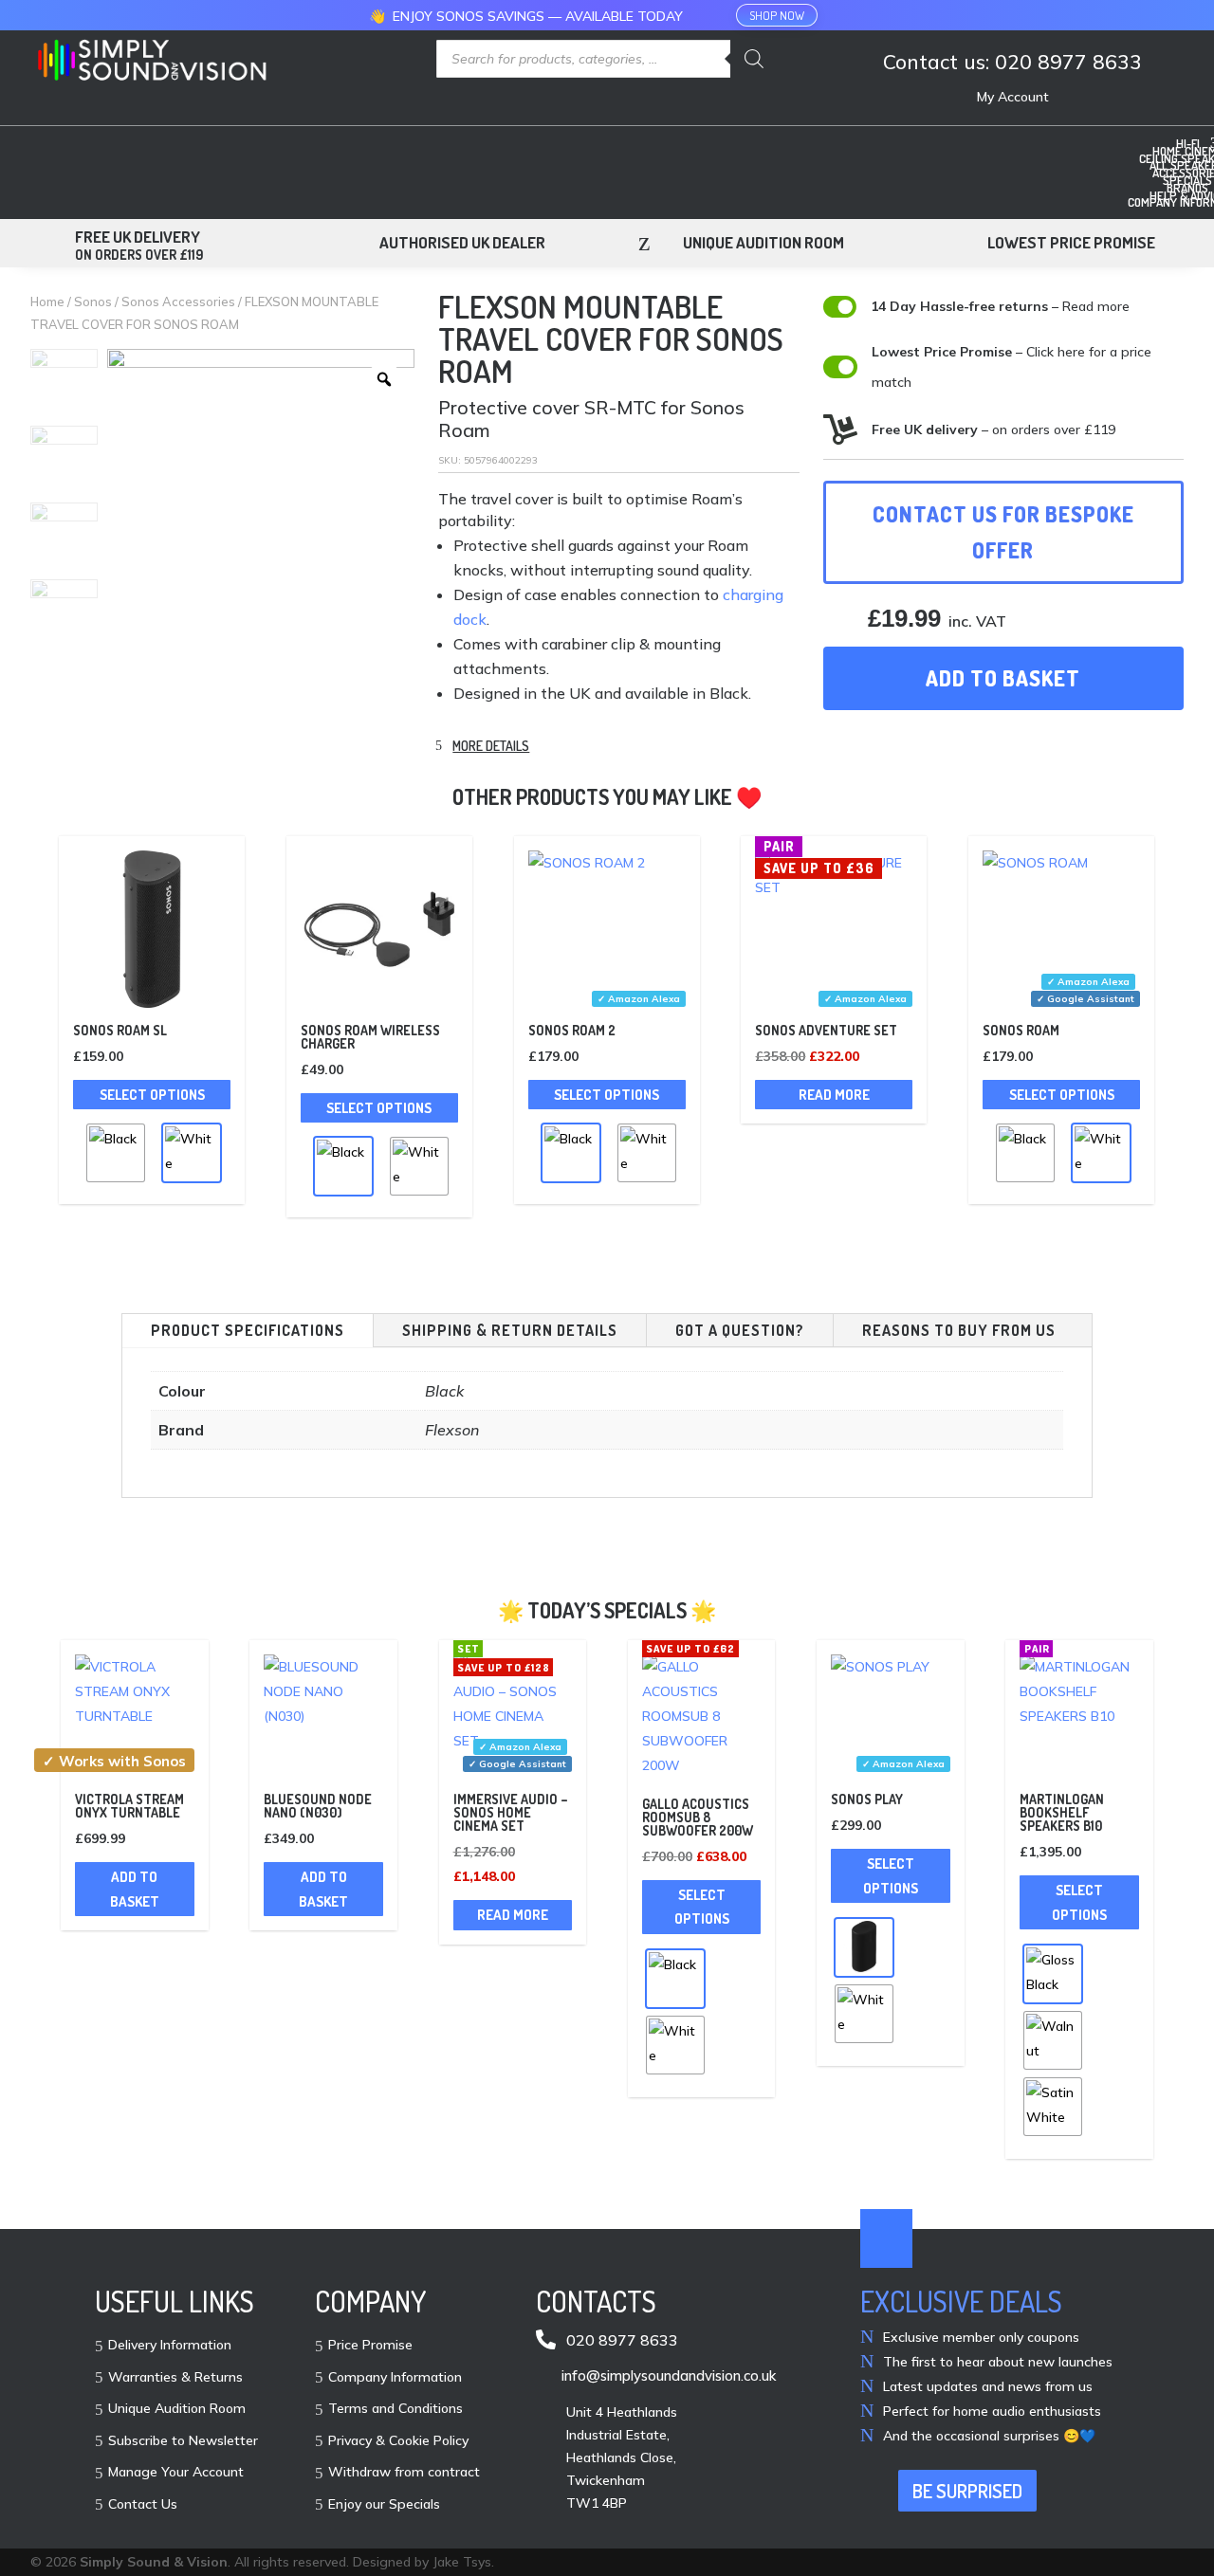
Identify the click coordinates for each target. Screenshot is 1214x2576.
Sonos (93, 301)
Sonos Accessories (178, 301)
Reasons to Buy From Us (959, 1330)
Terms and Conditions (395, 2409)
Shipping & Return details (510, 1330)
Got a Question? (740, 1330)
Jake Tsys (462, 2562)
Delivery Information (170, 2346)
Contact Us (143, 2505)
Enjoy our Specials (384, 2505)
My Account (1013, 98)
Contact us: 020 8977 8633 (1012, 63)
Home (47, 301)
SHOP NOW (777, 15)
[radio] (116, 1153)
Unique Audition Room (177, 2409)
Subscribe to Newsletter (183, 2441)
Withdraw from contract (404, 2473)
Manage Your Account (176, 2473)
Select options (152, 1095)
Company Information (395, 2378)
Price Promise (370, 2346)
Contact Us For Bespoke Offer (1003, 531)
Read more (834, 1095)
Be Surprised (967, 2491)
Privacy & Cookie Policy (398, 2441)
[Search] (754, 59)
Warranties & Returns (175, 2378)
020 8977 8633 (622, 2340)
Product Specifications (248, 1330)
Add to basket (1003, 678)
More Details (491, 746)
